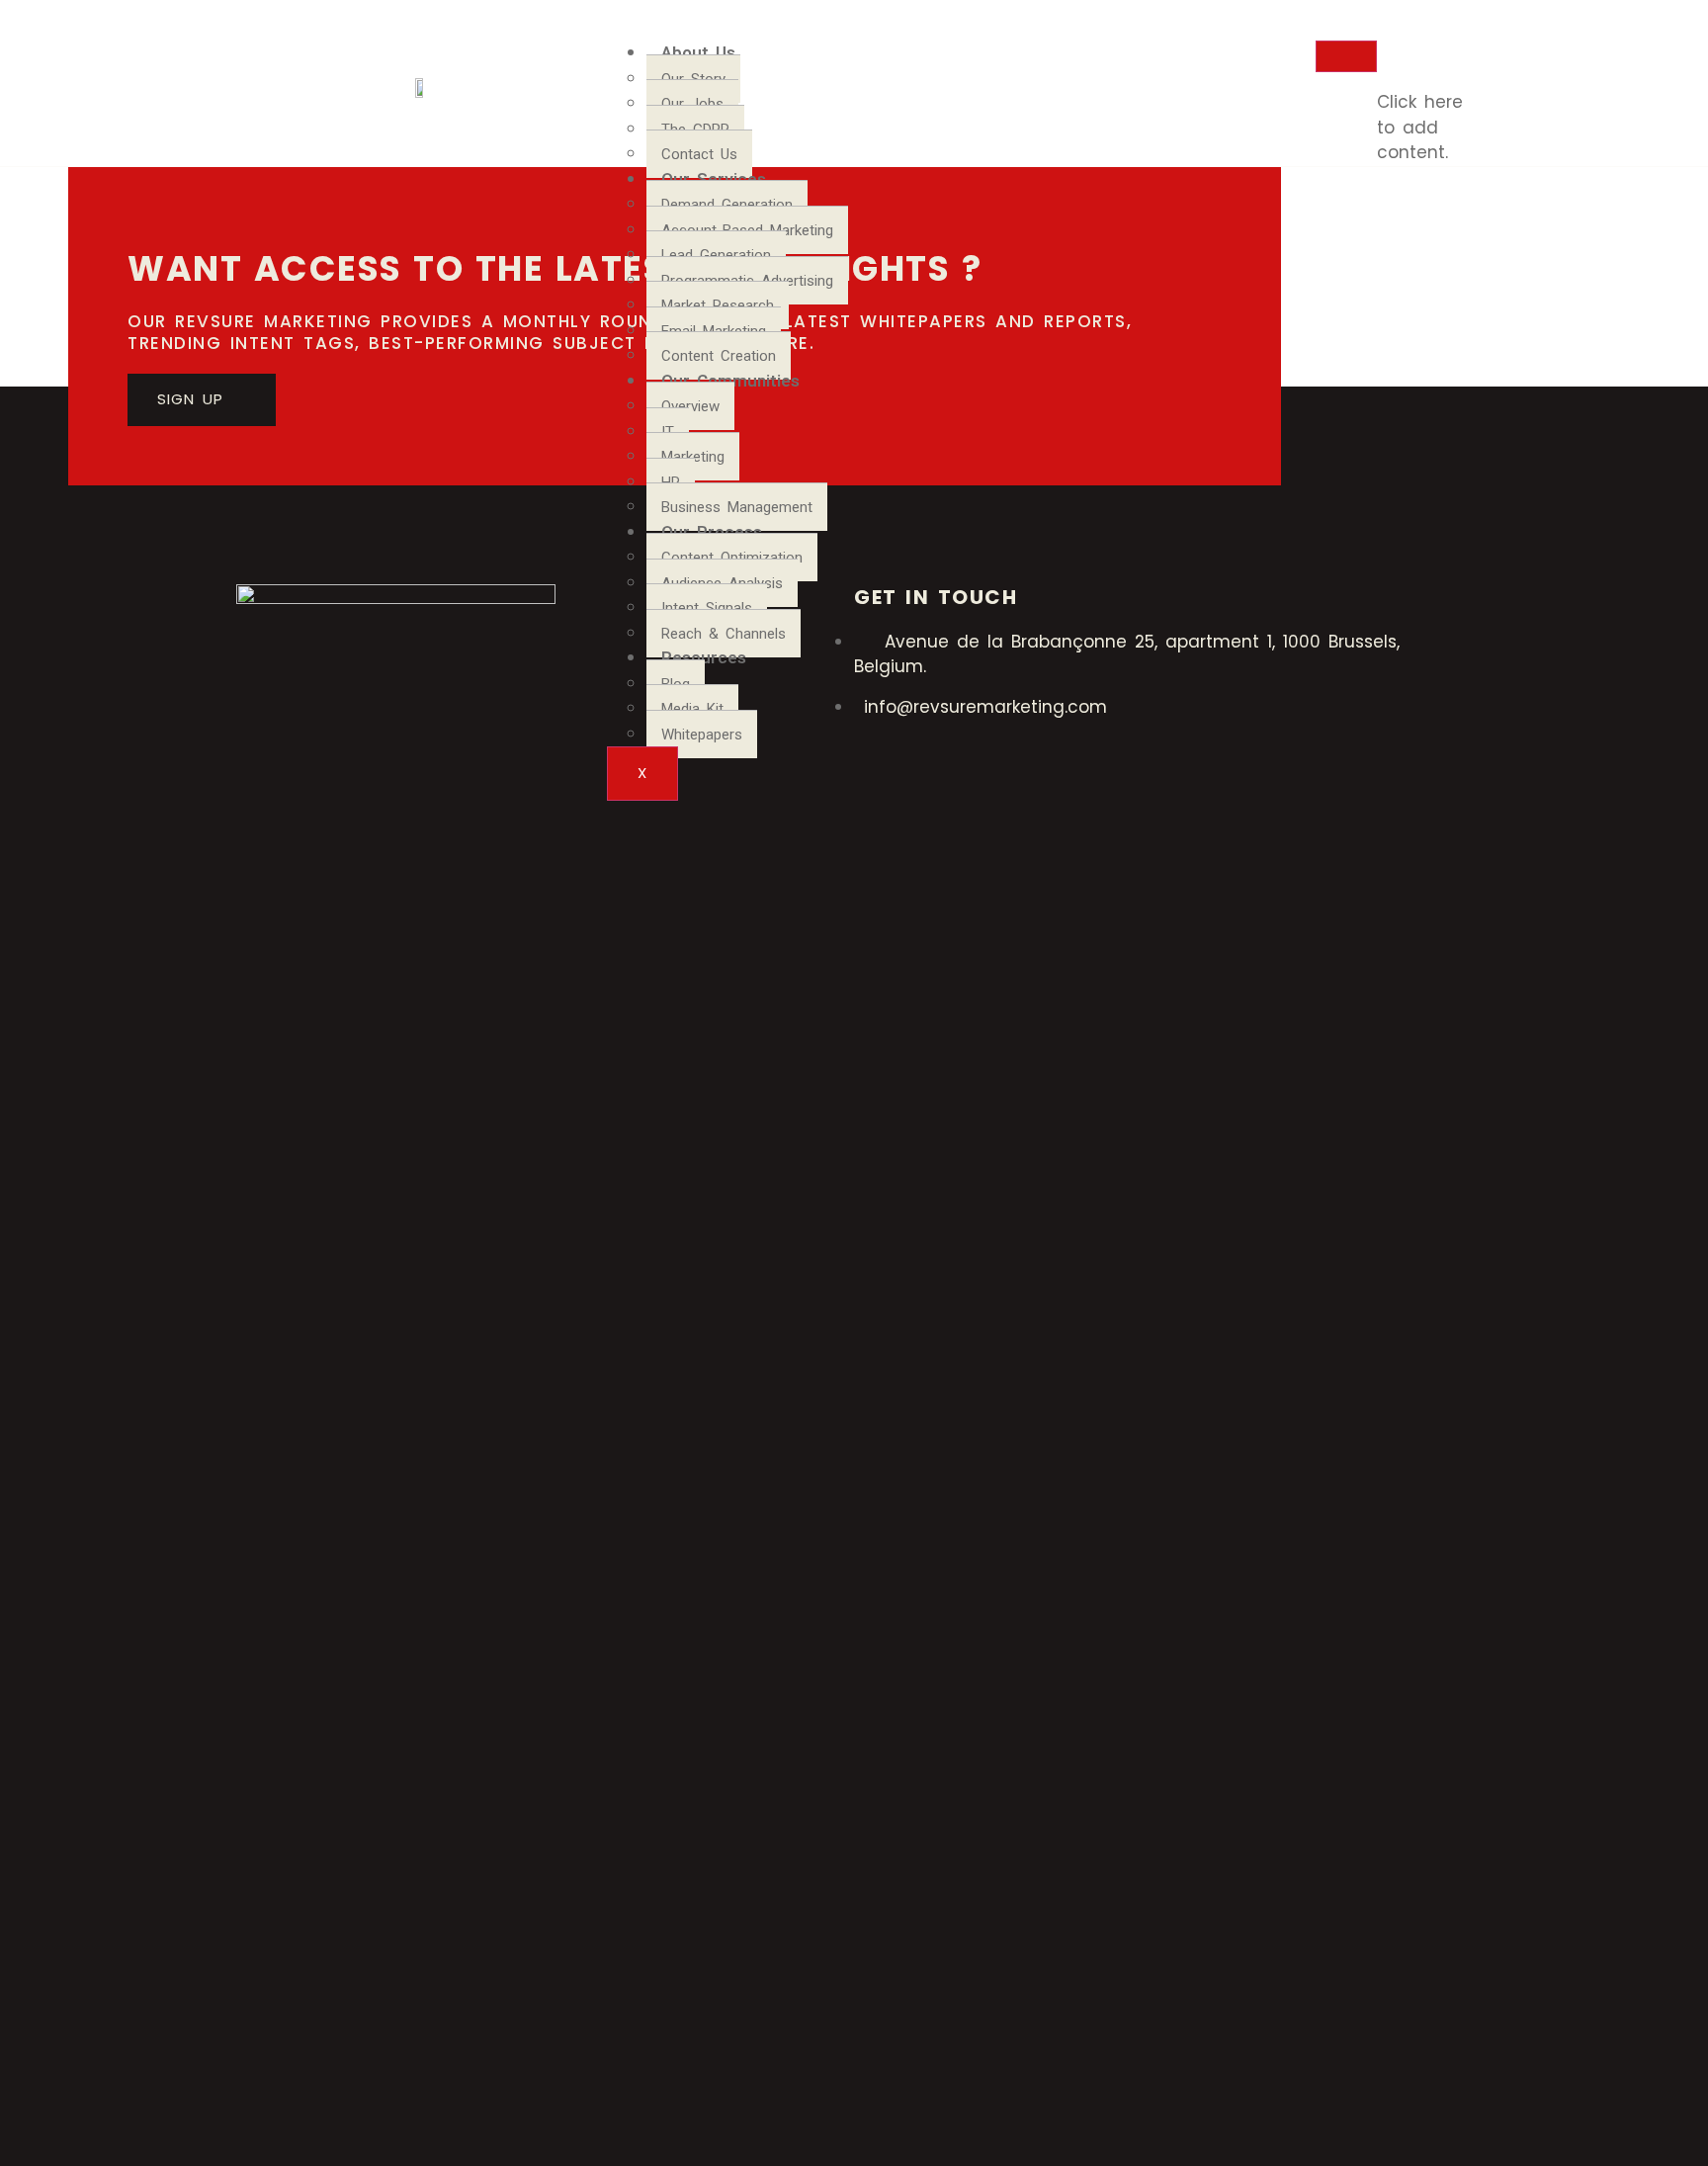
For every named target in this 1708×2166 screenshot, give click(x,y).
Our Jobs (692, 104)
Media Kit (692, 709)
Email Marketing (714, 331)
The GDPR (695, 130)
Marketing (693, 457)
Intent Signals (707, 608)
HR (671, 482)
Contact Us (699, 154)
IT (668, 432)
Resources (704, 657)
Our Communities (730, 381)
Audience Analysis (722, 583)
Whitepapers (702, 735)
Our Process (712, 532)
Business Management (737, 507)
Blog (676, 684)
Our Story (693, 79)
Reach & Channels (724, 634)
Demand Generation (727, 205)
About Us (698, 52)
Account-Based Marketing (747, 230)
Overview (690, 406)
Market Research (718, 305)
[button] (202, 400)
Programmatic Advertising (747, 281)
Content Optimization (732, 558)
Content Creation (719, 356)
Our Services (714, 179)
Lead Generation (716, 255)
